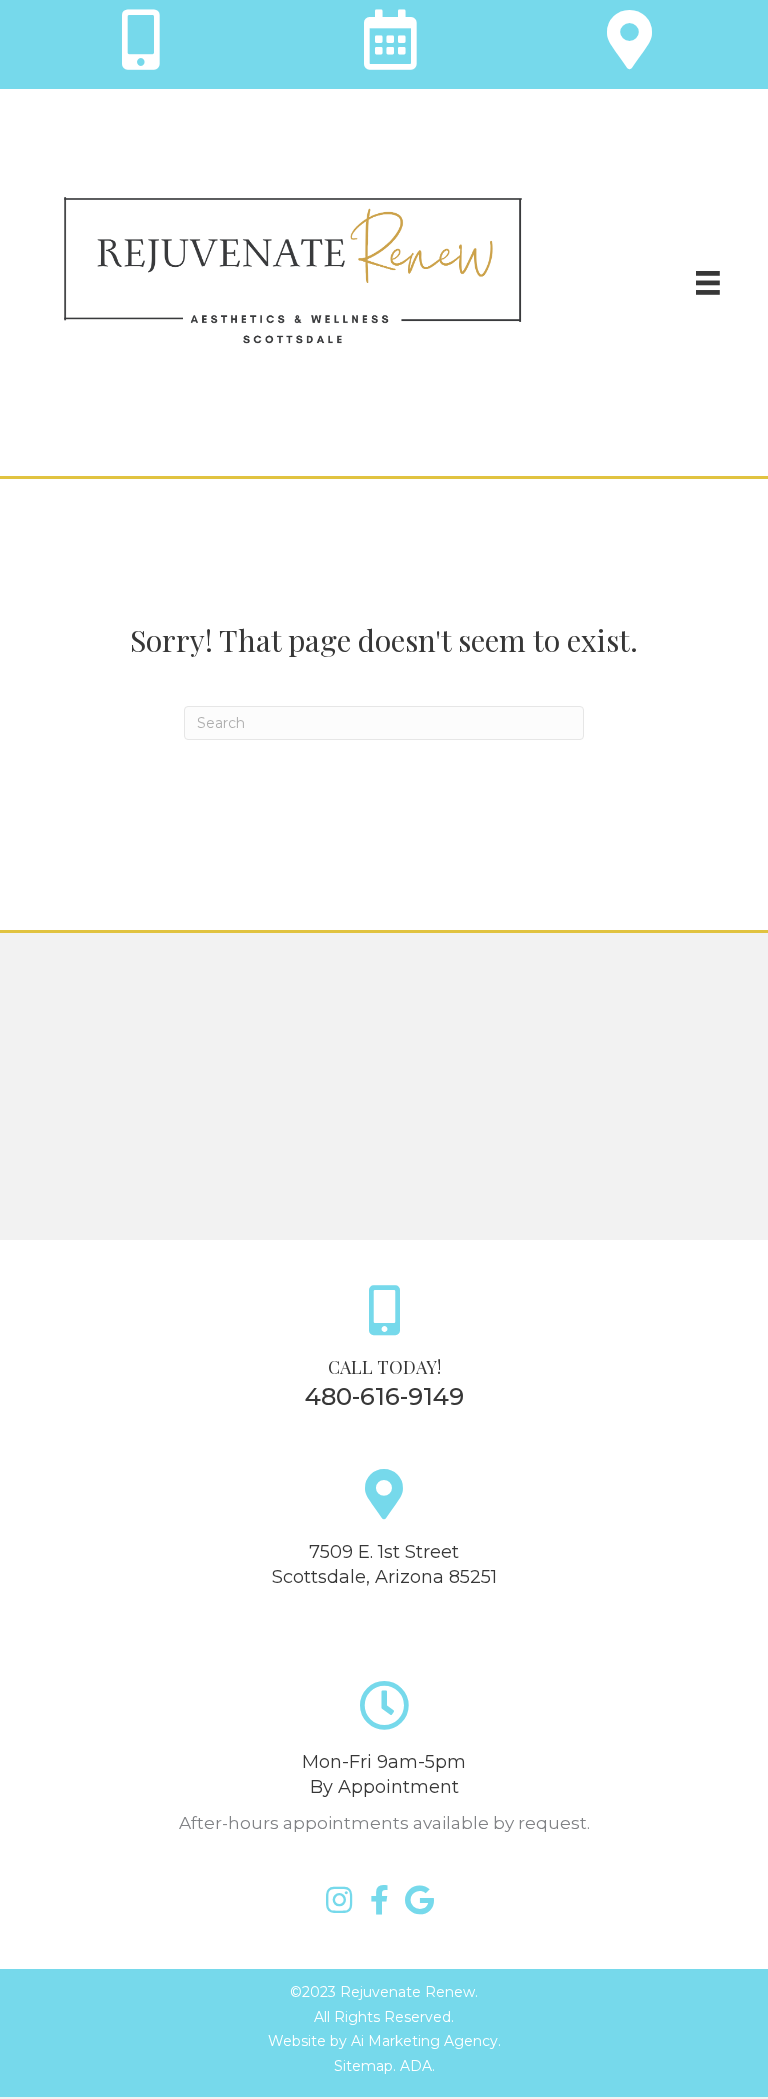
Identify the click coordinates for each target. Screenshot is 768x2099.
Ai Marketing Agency (424, 2041)
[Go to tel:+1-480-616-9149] (141, 44)
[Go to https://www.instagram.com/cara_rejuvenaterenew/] (339, 1901)
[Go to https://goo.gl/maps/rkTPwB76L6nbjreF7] (627, 44)
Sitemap (363, 2066)
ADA (416, 2066)
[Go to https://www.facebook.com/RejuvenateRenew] (379, 1901)
